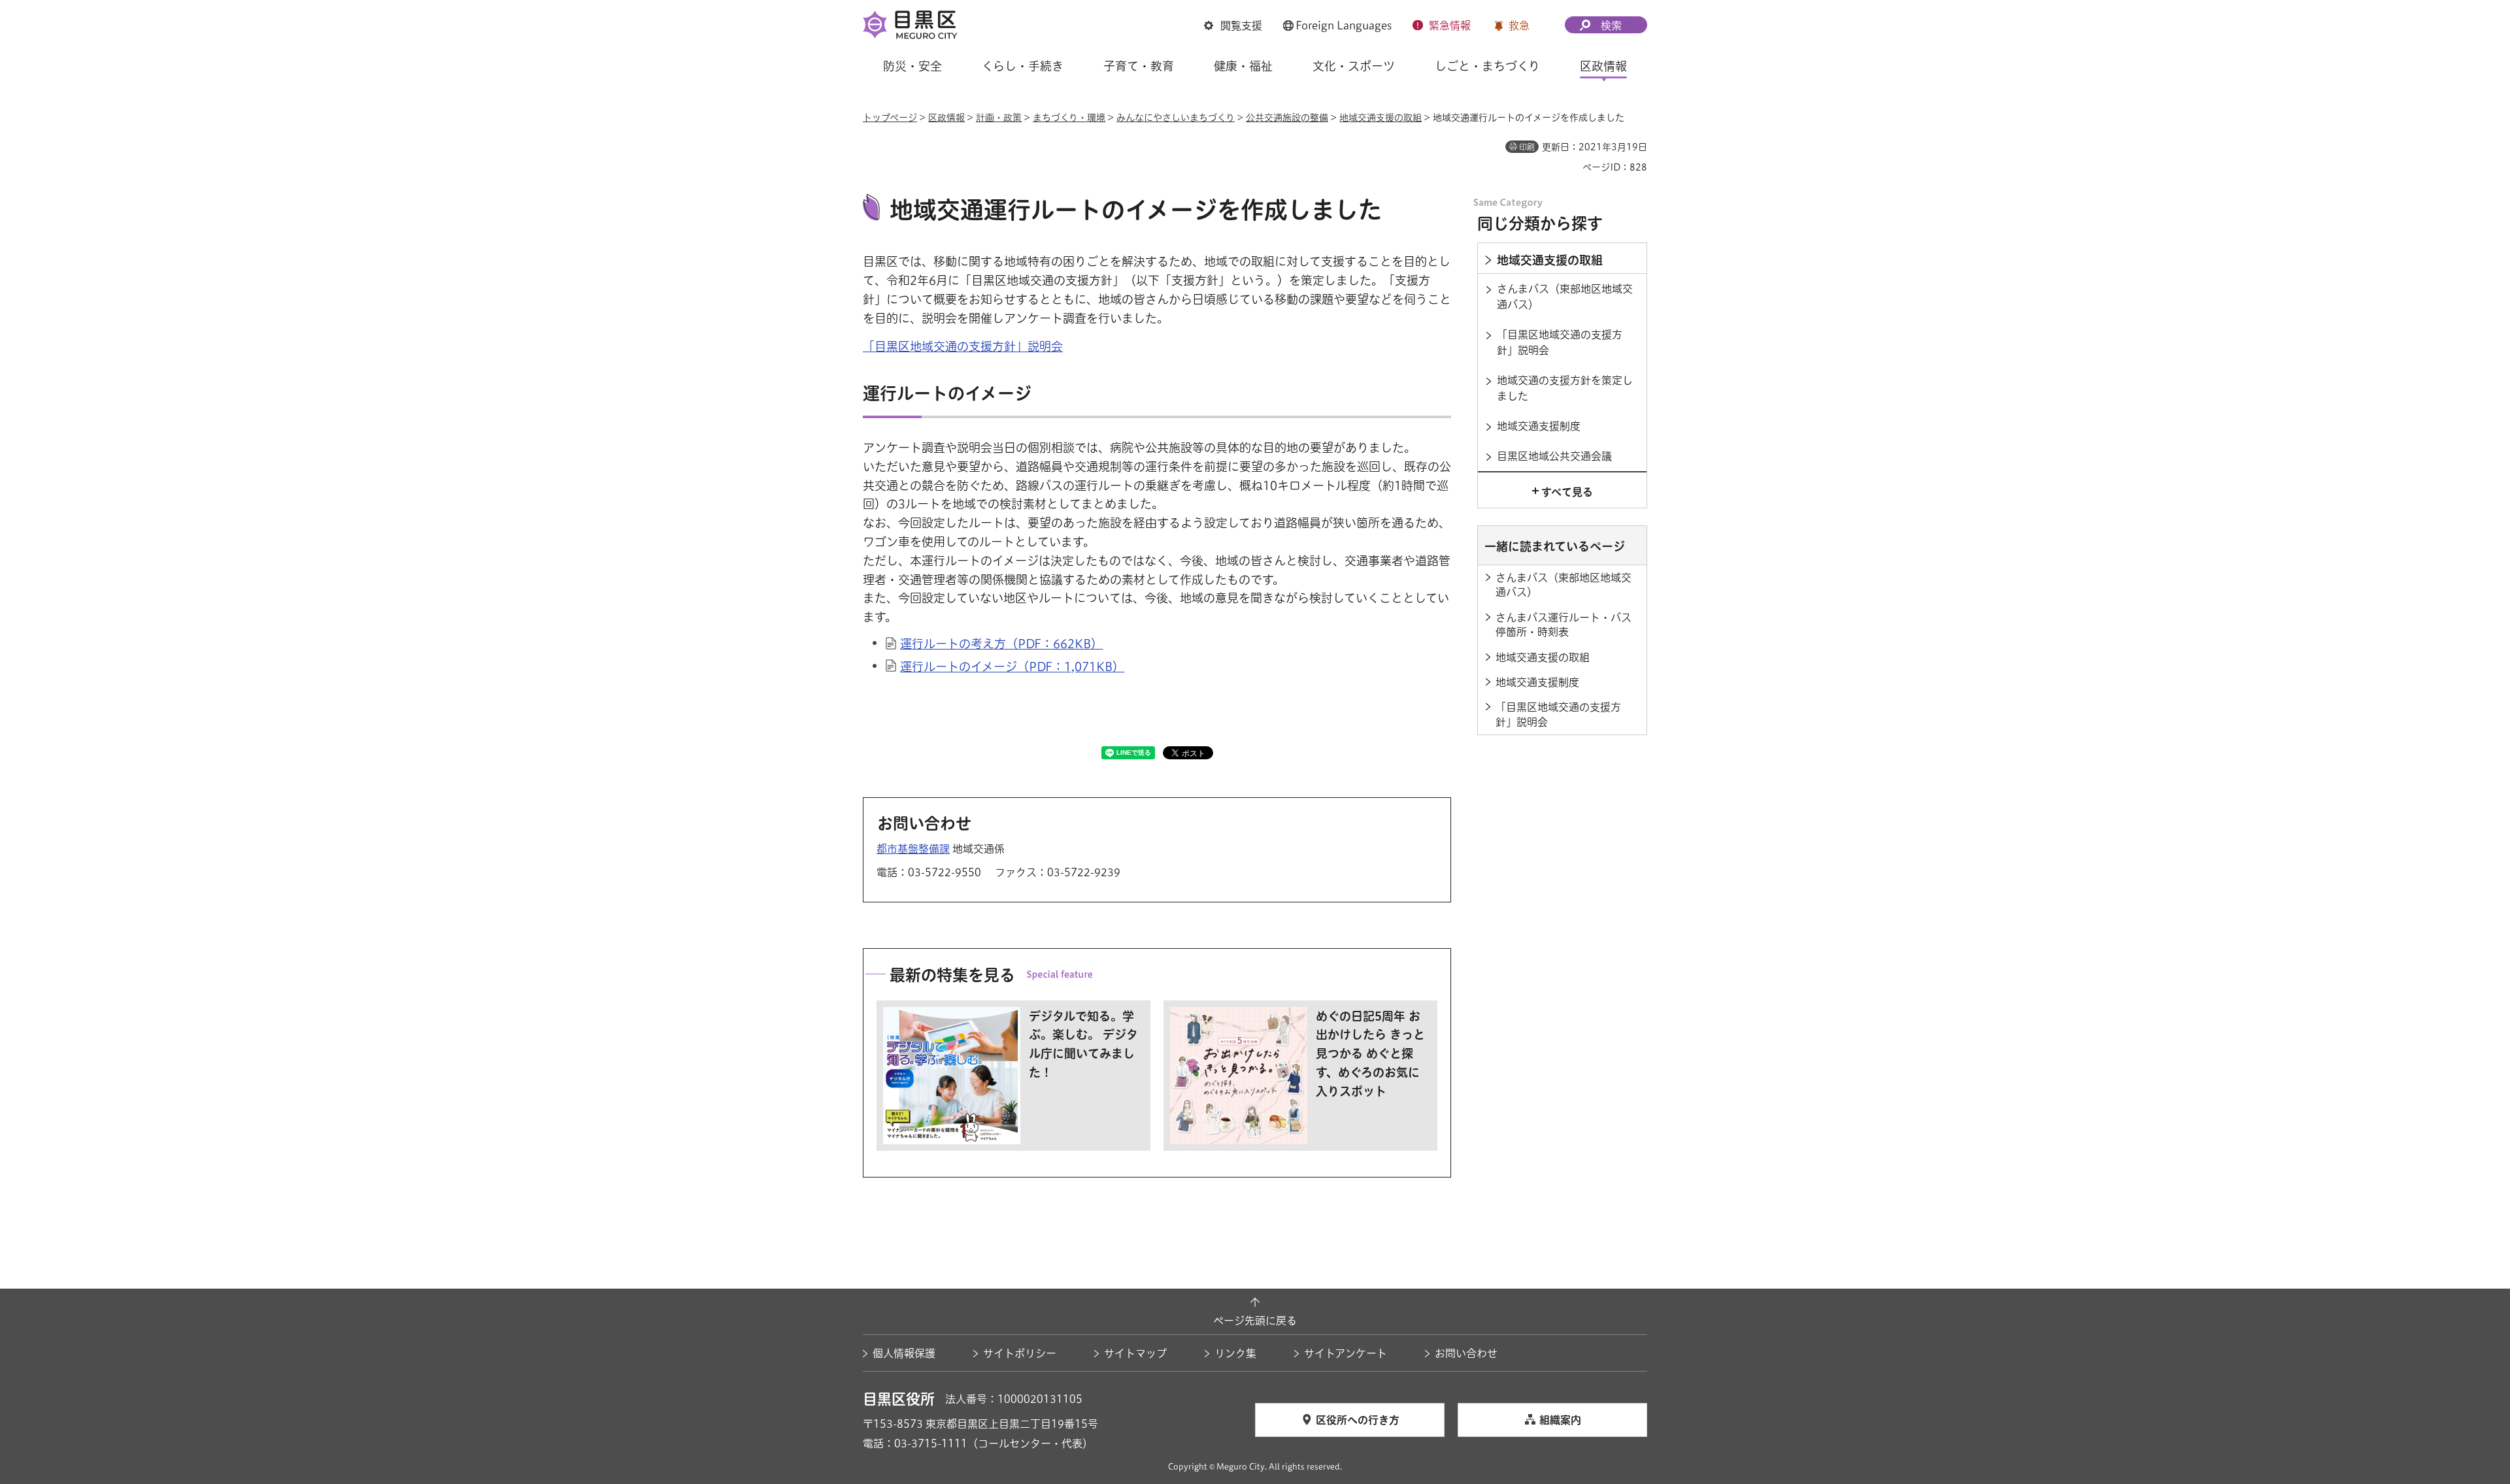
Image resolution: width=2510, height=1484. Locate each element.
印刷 (1527, 147)
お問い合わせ (1466, 1353)
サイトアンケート (1346, 1353)
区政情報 (946, 118)
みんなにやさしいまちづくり (1176, 118)
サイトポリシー (1020, 1353)
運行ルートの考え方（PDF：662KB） (1001, 644)
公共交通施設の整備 (1287, 118)
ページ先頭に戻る (1255, 1321)
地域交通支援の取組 (1380, 118)
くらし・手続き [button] (1023, 66)
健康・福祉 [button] (1243, 66)
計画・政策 (999, 118)
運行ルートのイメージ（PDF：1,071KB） (1012, 667)
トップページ (890, 118)
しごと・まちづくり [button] (1487, 66)
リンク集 (1235, 1353)
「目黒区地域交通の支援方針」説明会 (963, 346)
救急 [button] (1519, 25)
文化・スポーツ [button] (1354, 66)
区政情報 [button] (1603, 66)
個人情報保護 (904, 1353)
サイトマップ (1135, 1353)
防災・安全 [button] (912, 66)
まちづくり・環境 (1069, 118)
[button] (1233, 25)
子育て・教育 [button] (1139, 66)
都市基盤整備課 (913, 849)
